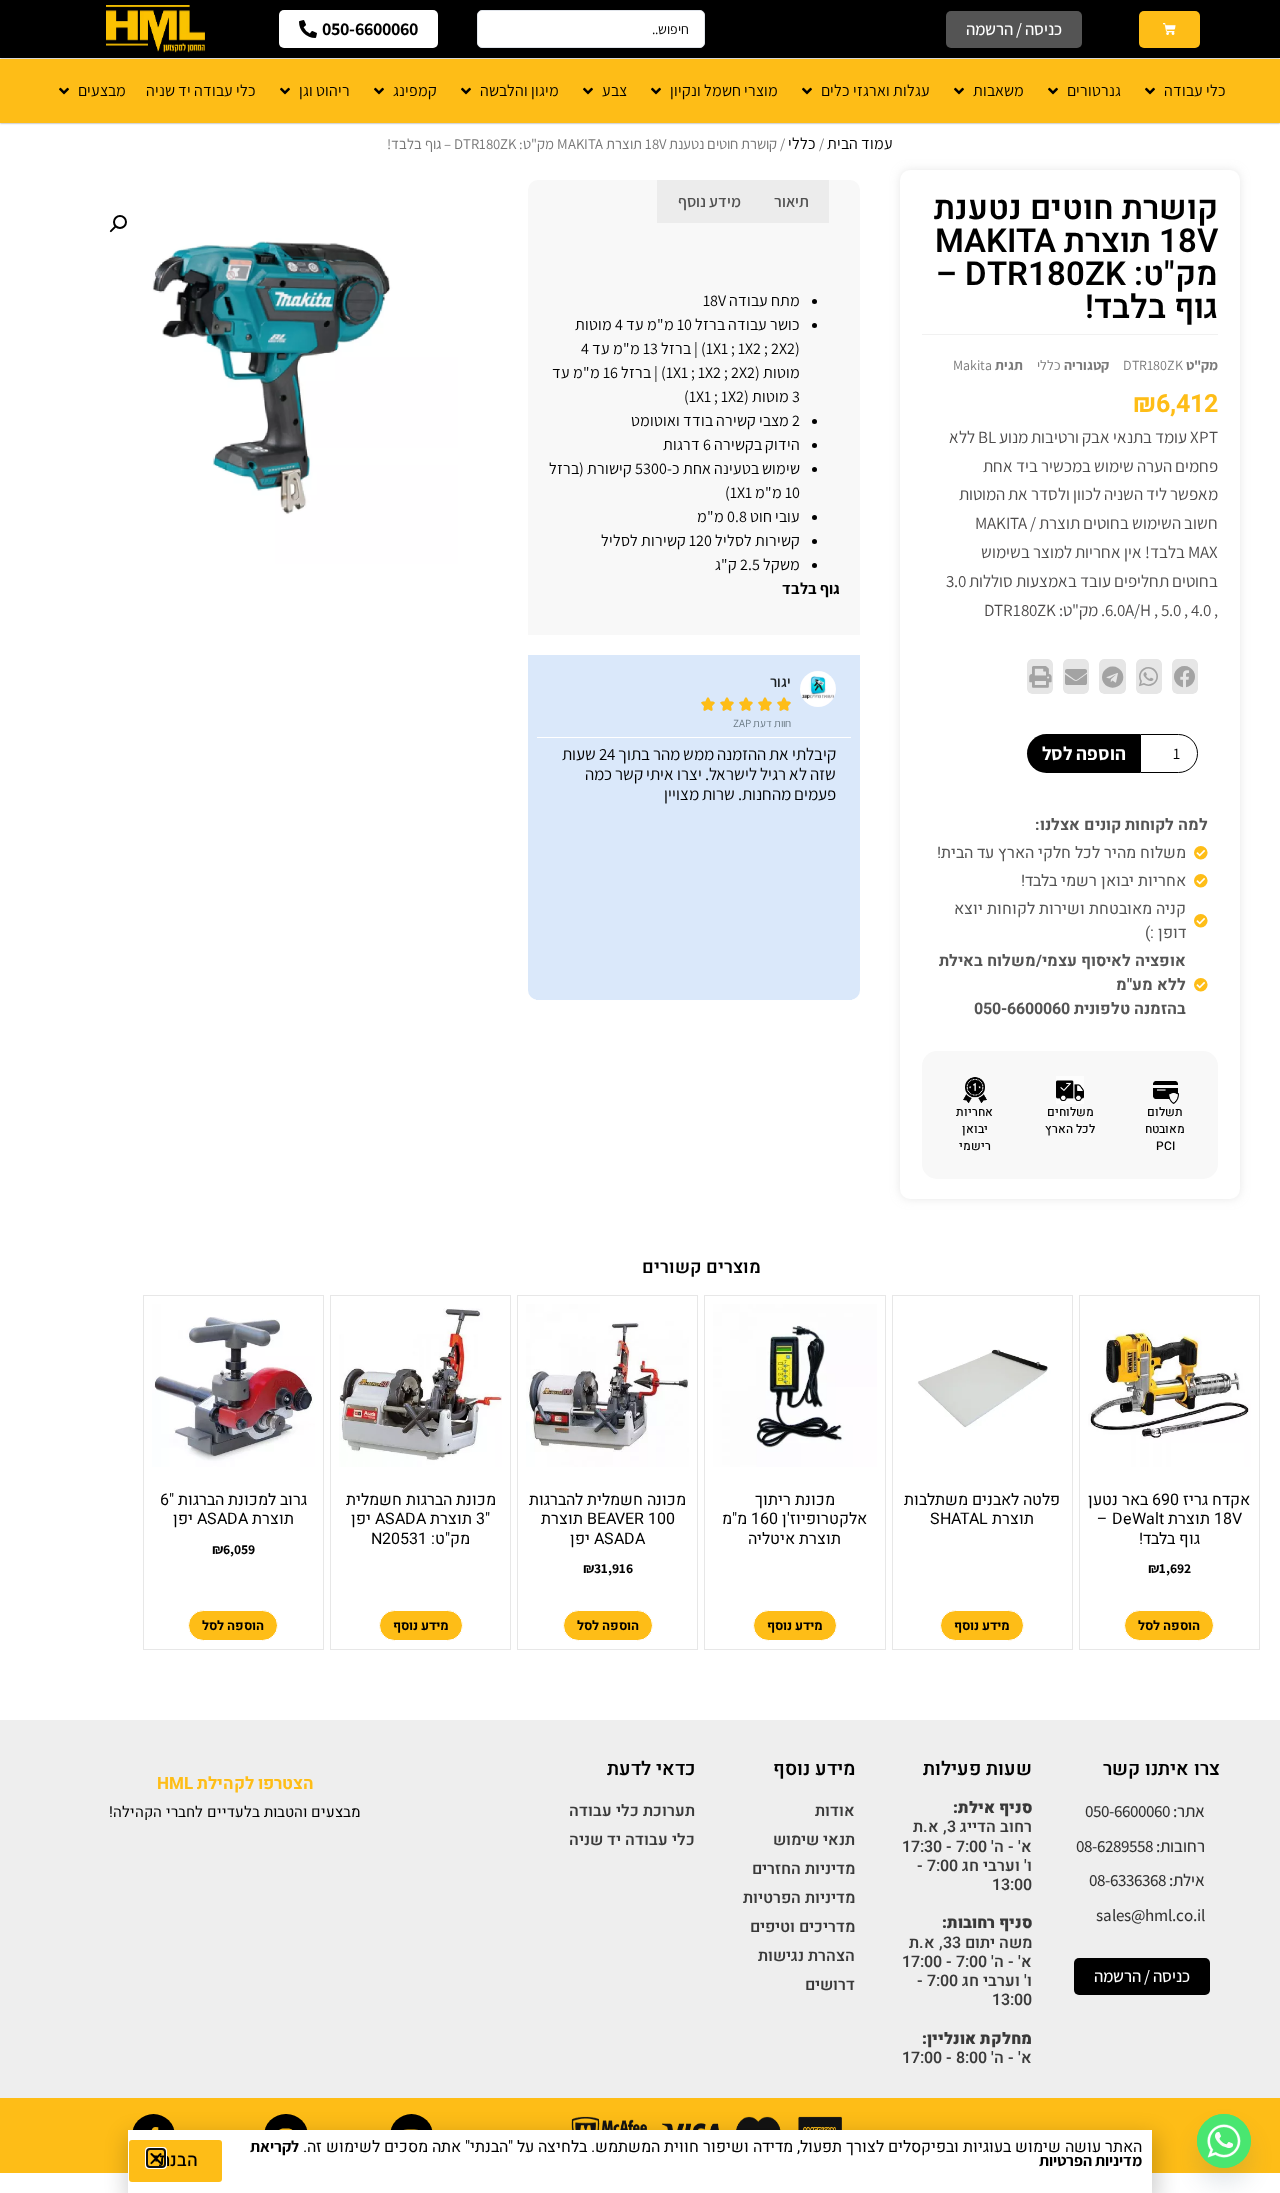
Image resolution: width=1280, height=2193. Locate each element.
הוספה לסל (1084, 753)
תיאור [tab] (791, 201)
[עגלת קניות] (1169, 29)
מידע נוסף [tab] (709, 201)
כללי (802, 143)
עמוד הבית (860, 143)
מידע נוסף (982, 1625)
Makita (972, 365)
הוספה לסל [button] (1169, 1625)
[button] (1185, 676)
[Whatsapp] (1224, 2141)
